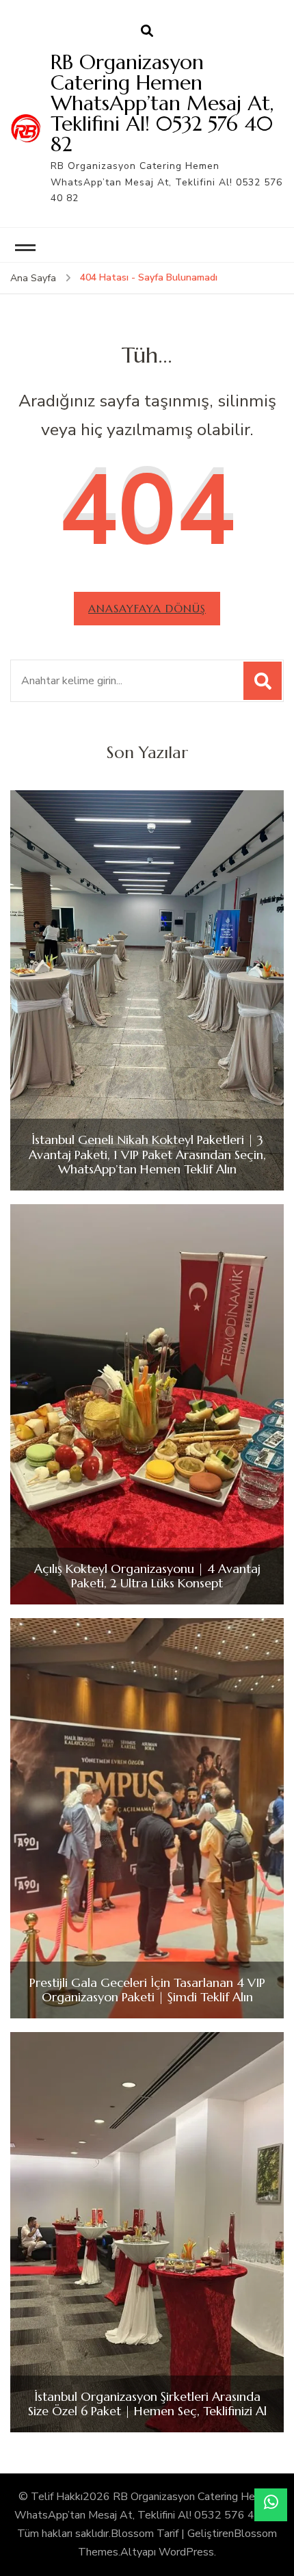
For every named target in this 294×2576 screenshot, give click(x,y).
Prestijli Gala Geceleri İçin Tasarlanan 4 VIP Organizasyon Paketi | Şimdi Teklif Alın (147, 1990)
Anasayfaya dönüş (147, 608)
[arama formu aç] (147, 31)
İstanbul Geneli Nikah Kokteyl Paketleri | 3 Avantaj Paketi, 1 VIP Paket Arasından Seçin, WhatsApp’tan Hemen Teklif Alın (147, 1155)
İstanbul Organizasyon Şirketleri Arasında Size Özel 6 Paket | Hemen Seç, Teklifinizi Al (147, 2404)
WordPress (186, 2552)
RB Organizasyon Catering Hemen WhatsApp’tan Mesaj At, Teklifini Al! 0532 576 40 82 (162, 103)
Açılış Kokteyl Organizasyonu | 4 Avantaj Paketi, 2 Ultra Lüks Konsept (147, 1576)
